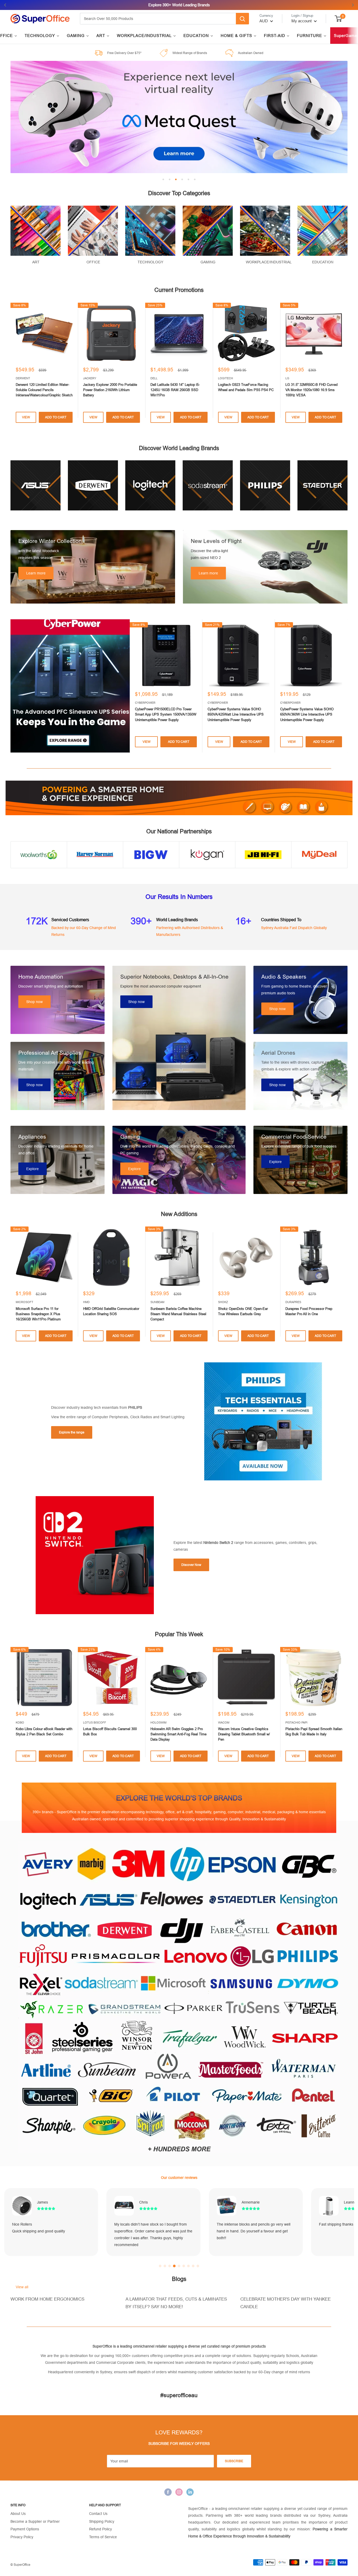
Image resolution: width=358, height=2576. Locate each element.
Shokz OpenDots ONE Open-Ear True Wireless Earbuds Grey (243, 1311)
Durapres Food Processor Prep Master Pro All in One (309, 1311)
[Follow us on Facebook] (168, 2492)
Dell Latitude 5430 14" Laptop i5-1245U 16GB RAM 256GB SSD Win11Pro (175, 390)
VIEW (26, 417)
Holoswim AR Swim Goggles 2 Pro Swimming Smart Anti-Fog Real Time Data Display (178, 1734)
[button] (160, 2266)
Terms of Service (103, 2537)
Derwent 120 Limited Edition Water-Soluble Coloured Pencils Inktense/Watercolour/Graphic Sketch (44, 390)
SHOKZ (223, 1302)
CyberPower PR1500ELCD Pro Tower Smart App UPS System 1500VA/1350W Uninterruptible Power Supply (166, 714)
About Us (18, 2514)
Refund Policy (101, 2529)
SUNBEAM (157, 1302)
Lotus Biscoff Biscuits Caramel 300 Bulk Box (110, 1732)
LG (287, 378)
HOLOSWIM (158, 1722)
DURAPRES (293, 1302)
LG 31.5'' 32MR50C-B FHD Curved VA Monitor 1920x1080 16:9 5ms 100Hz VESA (311, 390)
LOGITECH (226, 378)
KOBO (20, 1722)
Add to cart (56, 417)
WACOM (224, 1722)
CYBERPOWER (145, 703)
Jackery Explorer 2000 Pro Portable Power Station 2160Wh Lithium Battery (110, 390)
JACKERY (90, 378)
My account (302, 21)
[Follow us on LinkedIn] (190, 2492)
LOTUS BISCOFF (95, 1722)
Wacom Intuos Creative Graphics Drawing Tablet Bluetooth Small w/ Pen (244, 1734)
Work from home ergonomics (47, 2299)
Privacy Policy (22, 2537)
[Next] (348, 364)
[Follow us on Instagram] (179, 2492)
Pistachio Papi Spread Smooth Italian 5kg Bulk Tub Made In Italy (314, 1732)
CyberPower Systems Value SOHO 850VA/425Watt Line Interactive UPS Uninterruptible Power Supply (236, 714)
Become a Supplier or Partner (35, 2521)
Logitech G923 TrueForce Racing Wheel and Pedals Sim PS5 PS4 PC (246, 387)
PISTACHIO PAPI (296, 1722)
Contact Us (98, 2514)
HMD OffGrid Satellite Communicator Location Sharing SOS (111, 1311)
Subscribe (234, 2461)
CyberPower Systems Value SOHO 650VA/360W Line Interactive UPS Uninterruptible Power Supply (307, 714)
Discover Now (191, 1565)
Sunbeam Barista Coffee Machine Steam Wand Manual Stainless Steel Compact (178, 1314)
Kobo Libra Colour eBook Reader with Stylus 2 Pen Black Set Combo (44, 1732)
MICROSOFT (25, 1302)
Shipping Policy (102, 2521)
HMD (86, 1302)
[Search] (242, 19)
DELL (154, 378)
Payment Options (25, 2529)
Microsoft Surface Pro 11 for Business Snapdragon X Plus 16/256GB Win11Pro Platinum (38, 1314)
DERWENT (23, 378)
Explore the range (72, 1432)
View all (23, 2287)
